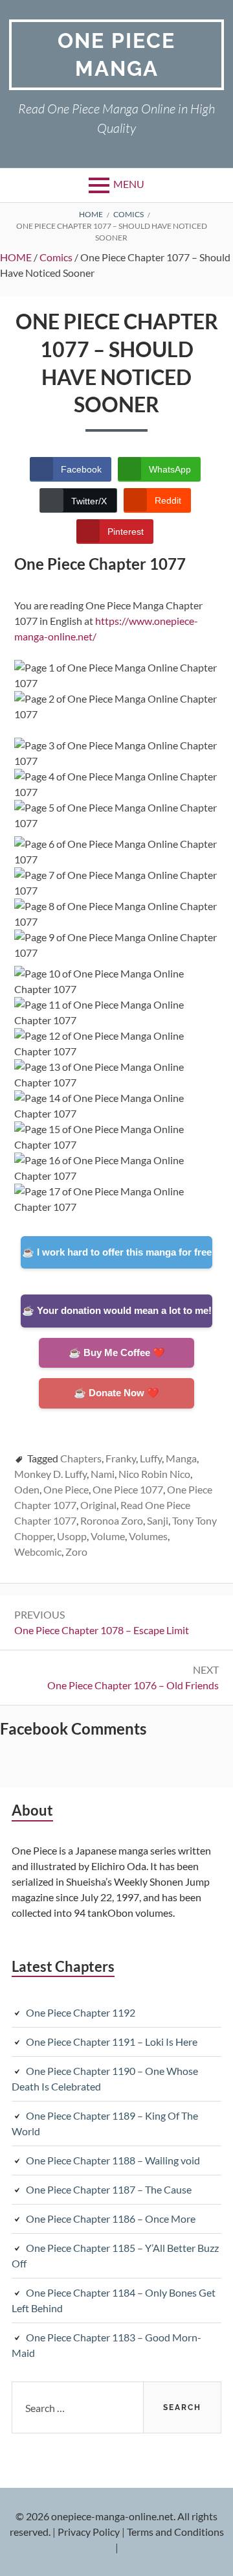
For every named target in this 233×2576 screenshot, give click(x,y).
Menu (129, 184)
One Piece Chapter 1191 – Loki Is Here (112, 2042)
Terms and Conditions (175, 2532)
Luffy (151, 1458)
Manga (181, 1458)
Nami (103, 1474)
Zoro (76, 1551)
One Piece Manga (116, 54)
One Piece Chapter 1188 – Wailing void (113, 2160)
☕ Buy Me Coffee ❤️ (117, 1352)
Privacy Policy (89, 2532)
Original (98, 1505)
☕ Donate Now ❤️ (116, 1393)
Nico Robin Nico (154, 1474)
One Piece (66, 1489)
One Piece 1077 (128, 1489)
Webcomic (38, 1551)
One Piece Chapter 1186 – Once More (111, 2219)
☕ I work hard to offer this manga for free (117, 1252)
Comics (56, 257)
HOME (16, 257)
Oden (27, 1489)
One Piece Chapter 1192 (81, 2012)
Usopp (72, 1536)
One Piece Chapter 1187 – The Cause (109, 2189)
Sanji (158, 1520)
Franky (121, 1458)
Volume (108, 1536)
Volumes (148, 1536)
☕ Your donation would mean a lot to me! (117, 1310)
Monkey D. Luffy (50, 1474)
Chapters (81, 1458)
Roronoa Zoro (112, 1520)
